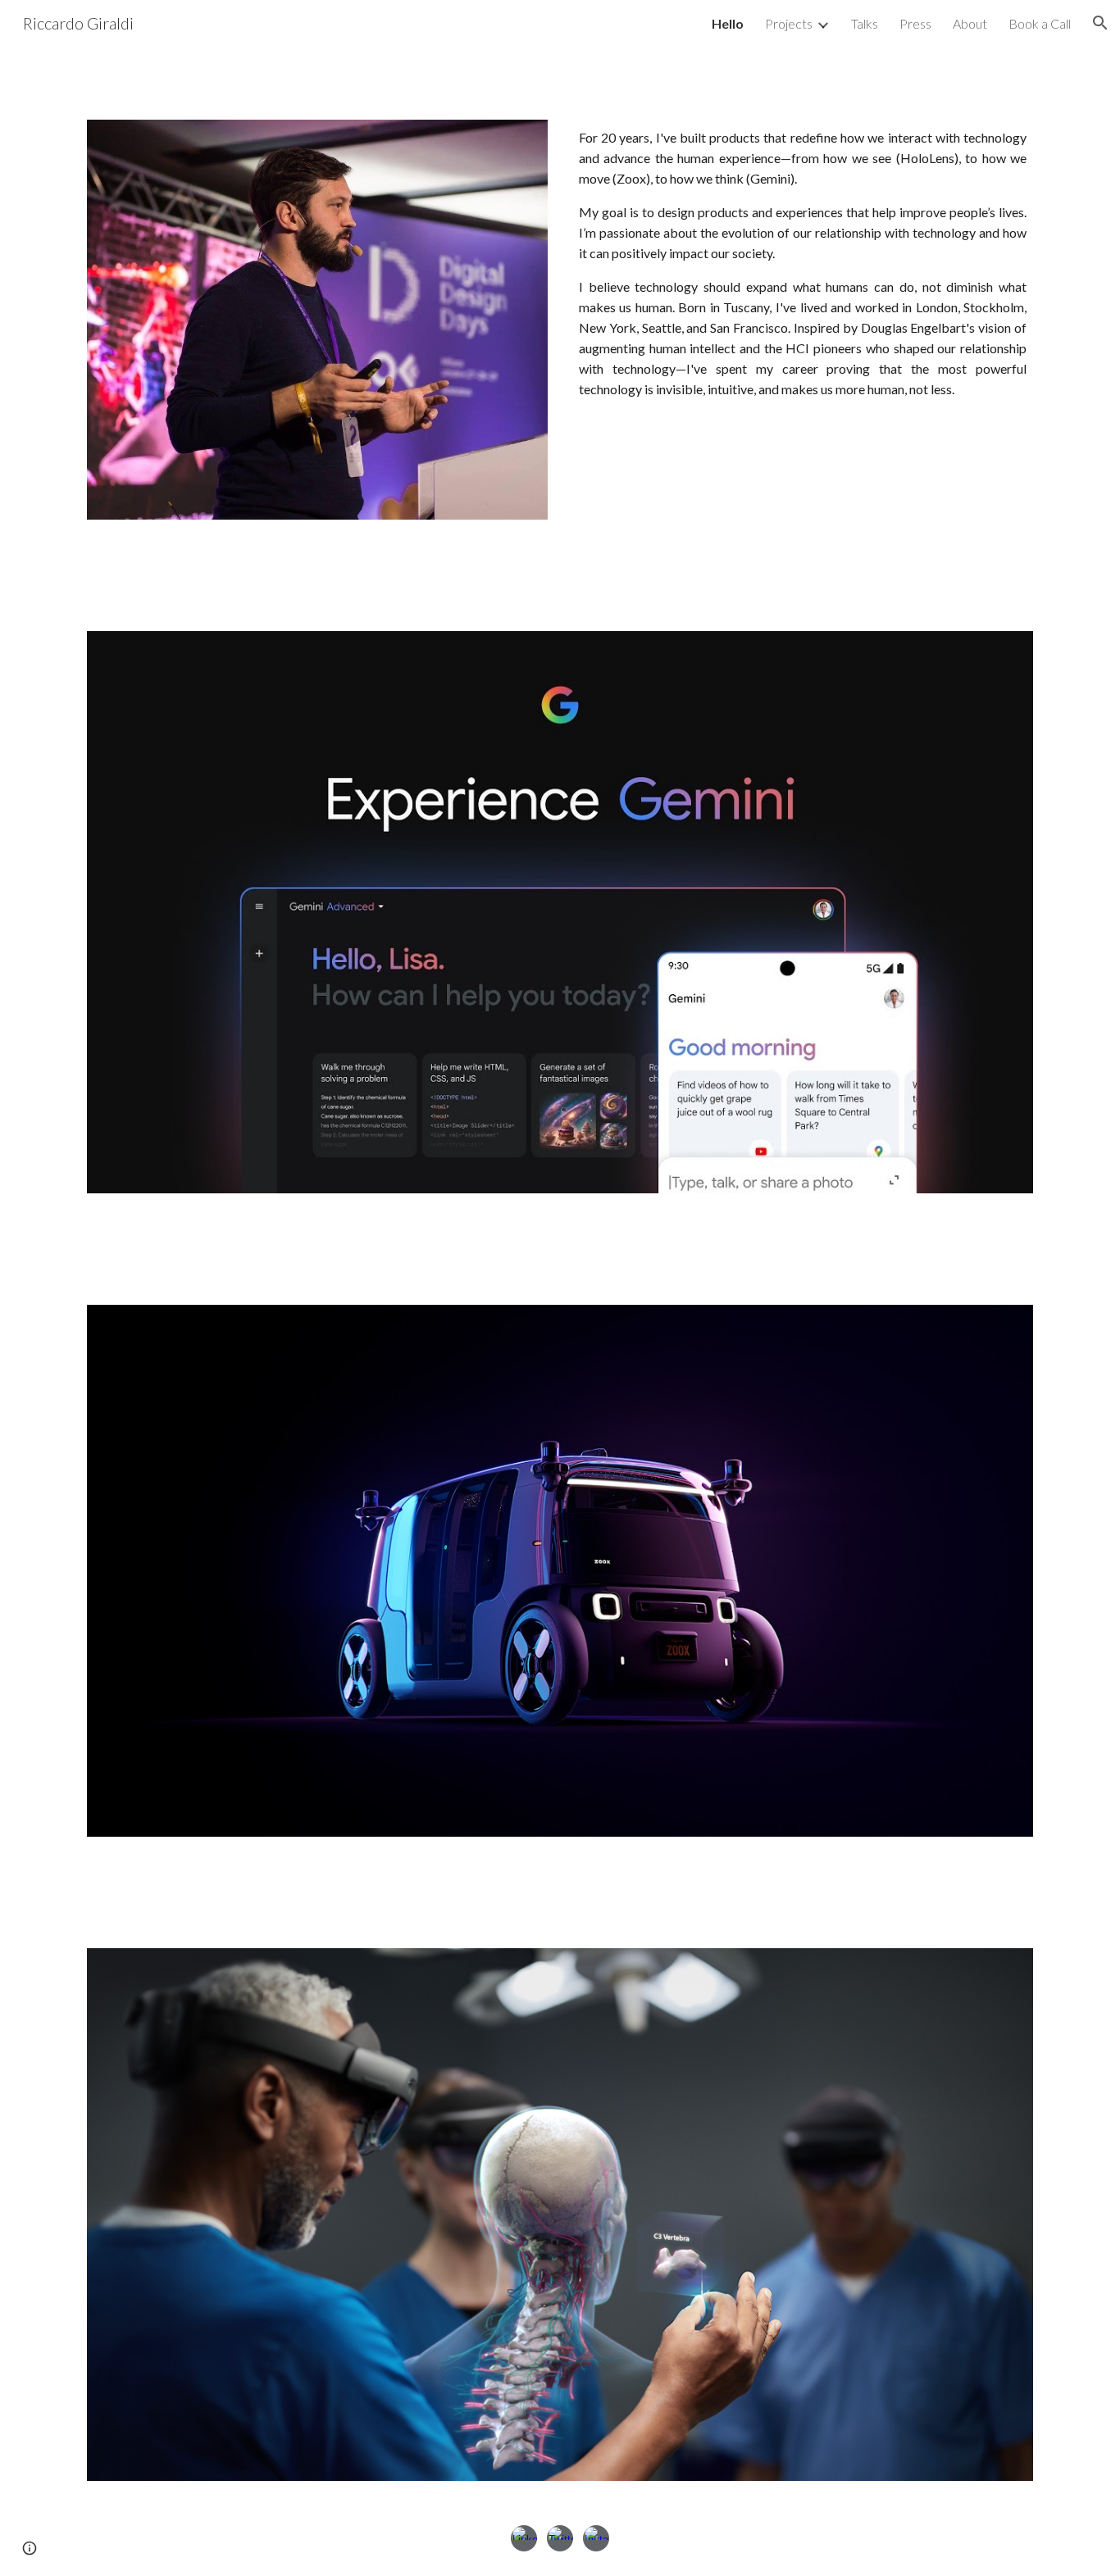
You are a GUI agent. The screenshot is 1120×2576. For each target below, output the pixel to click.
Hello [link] (728, 23)
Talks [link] (865, 23)
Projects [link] (789, 23)
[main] (803, 262)
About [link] (970, 23)
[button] (1100, 23)
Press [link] (915, 23)
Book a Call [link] (1040, 23)
